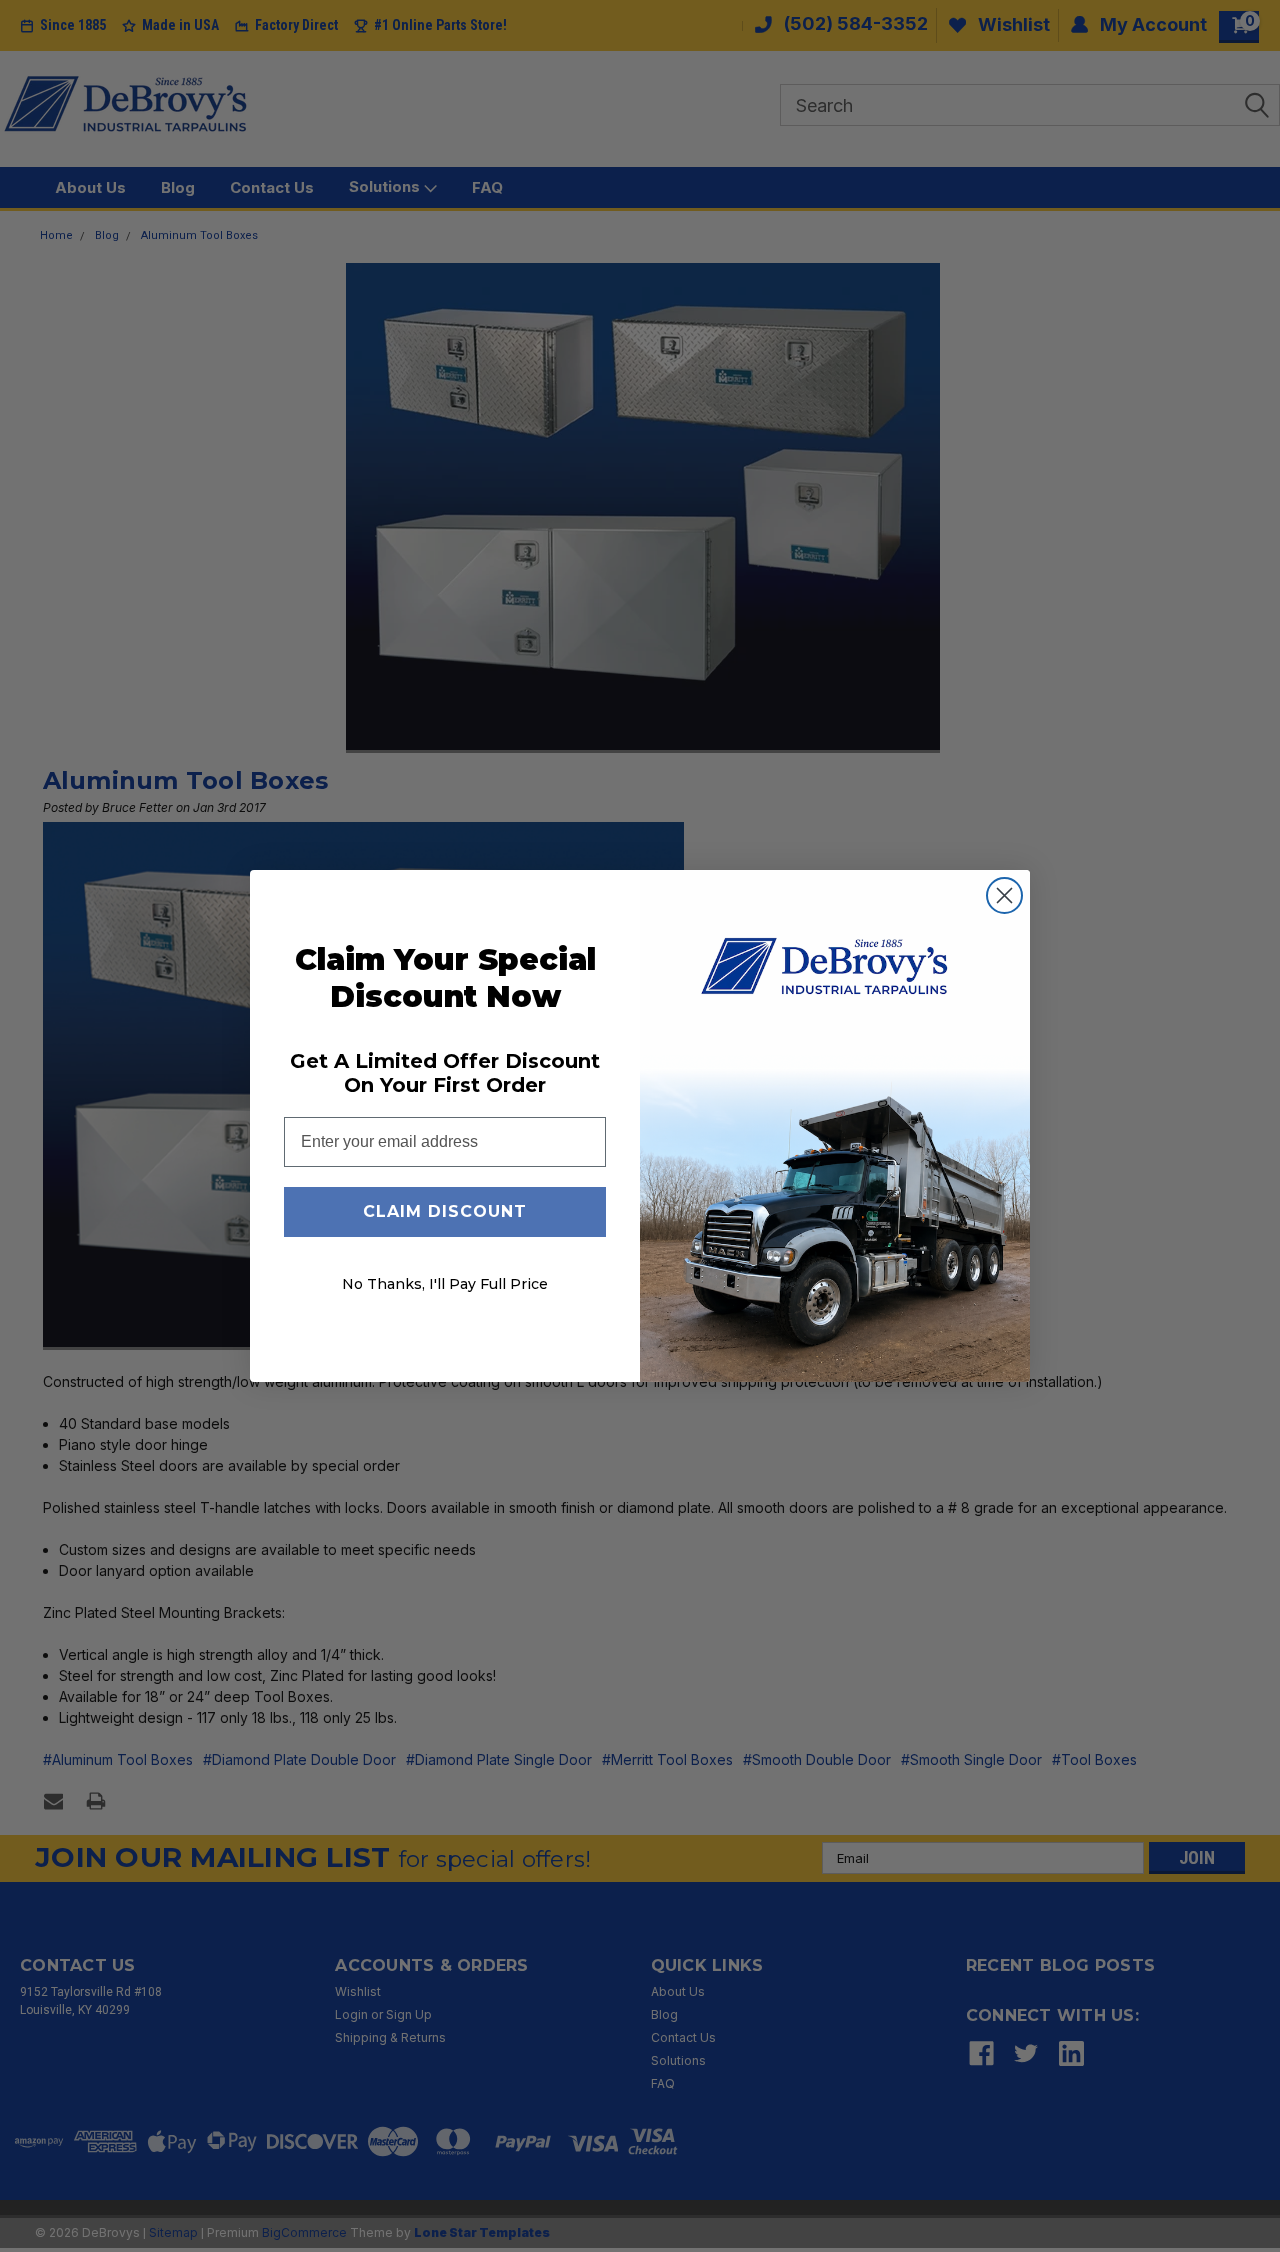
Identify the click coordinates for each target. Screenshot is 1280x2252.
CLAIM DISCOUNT (445, 1211)
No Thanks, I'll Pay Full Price (445, 1284)
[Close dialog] (1004, 895)
